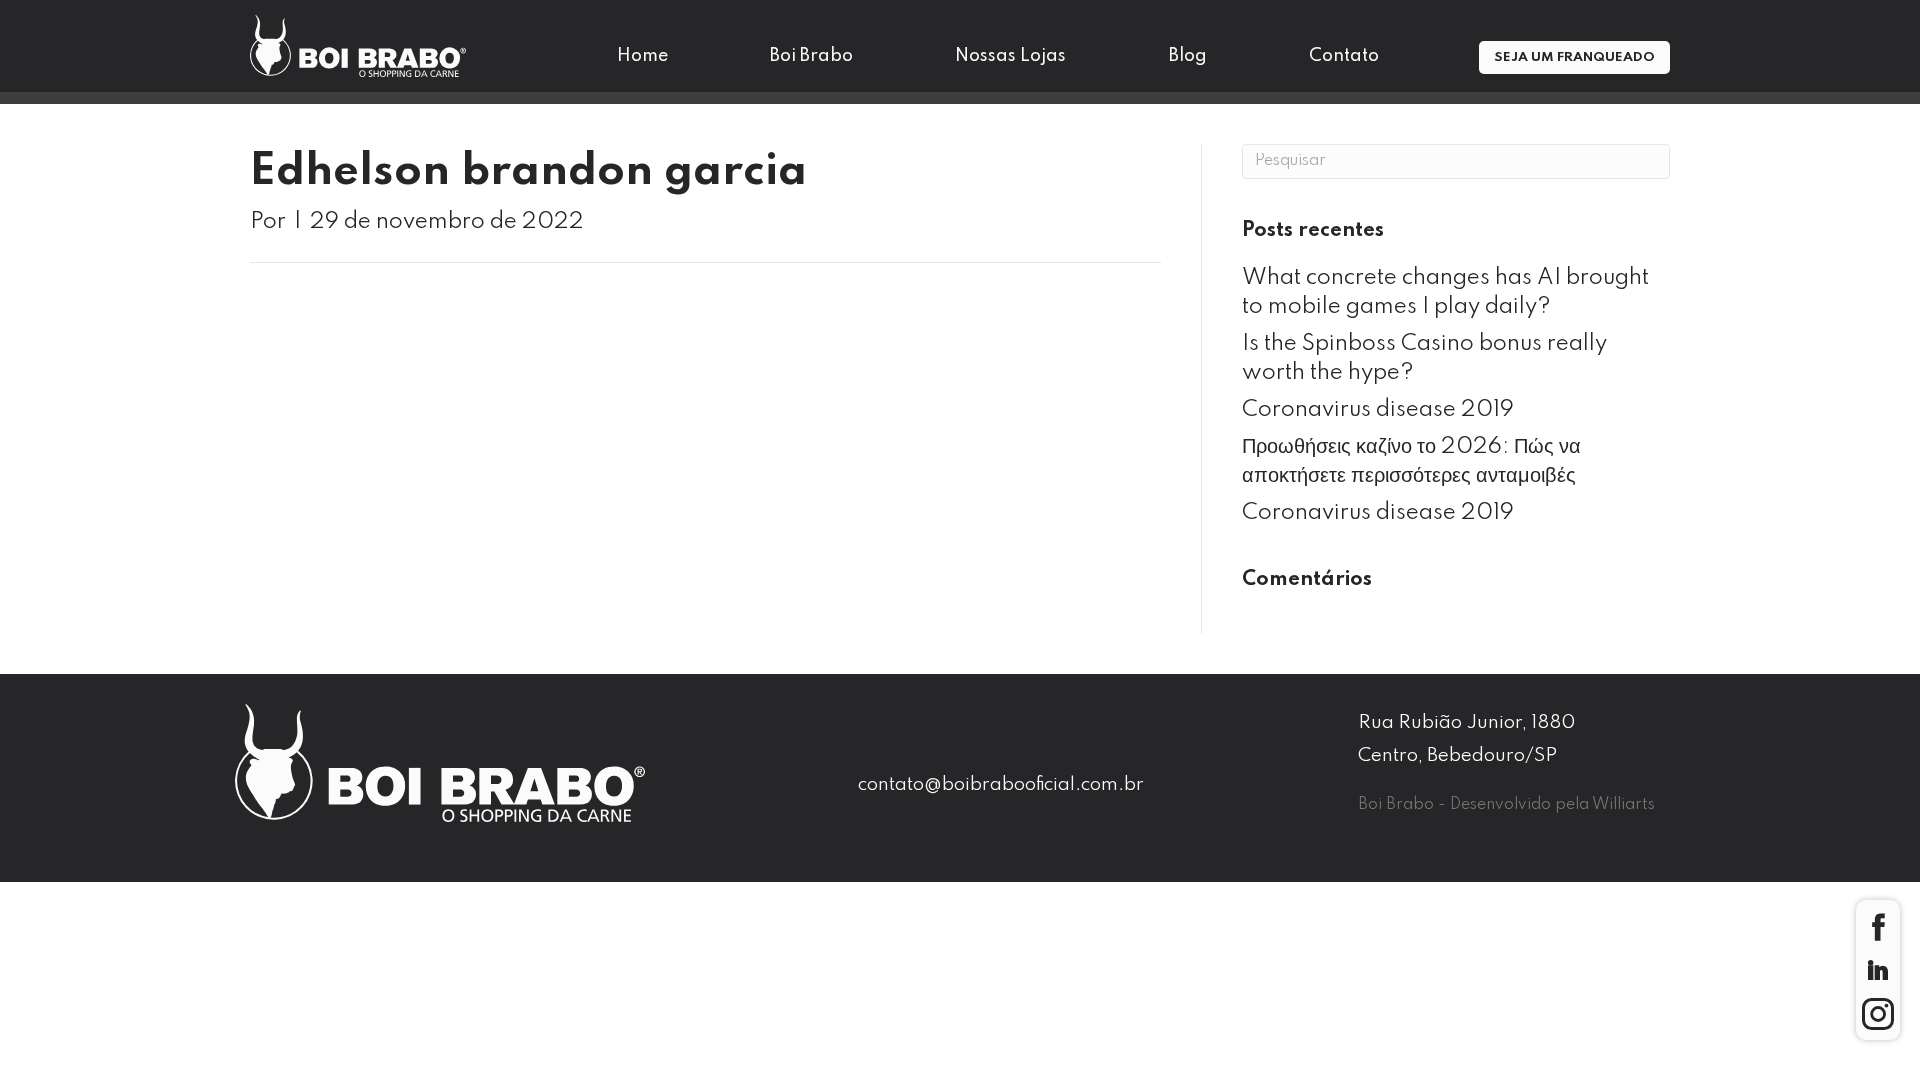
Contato (1344, 56)
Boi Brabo (811, 56)
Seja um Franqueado (1574, 57)
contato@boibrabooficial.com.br (1001, 784)
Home (642, 56)
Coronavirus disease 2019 (1378, 410)
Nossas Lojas (1010, 56)
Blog (1188, 56)
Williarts (1623, 805)
